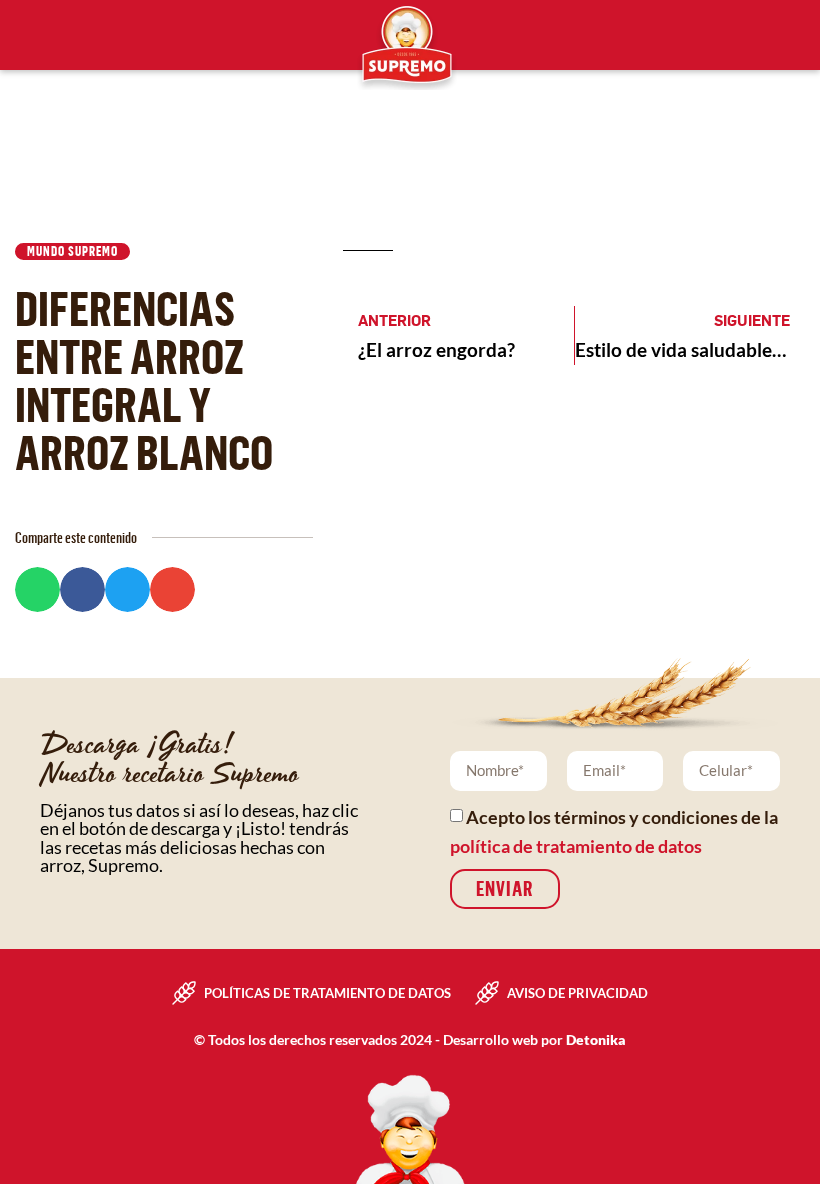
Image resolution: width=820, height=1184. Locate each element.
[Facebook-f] (16, 35)
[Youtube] (100, 35)
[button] (37, 589)
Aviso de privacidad (577, 993)
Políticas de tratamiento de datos (327, 993)
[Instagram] (58, 35)
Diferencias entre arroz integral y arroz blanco (144, 379)
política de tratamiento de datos (576, 846)
